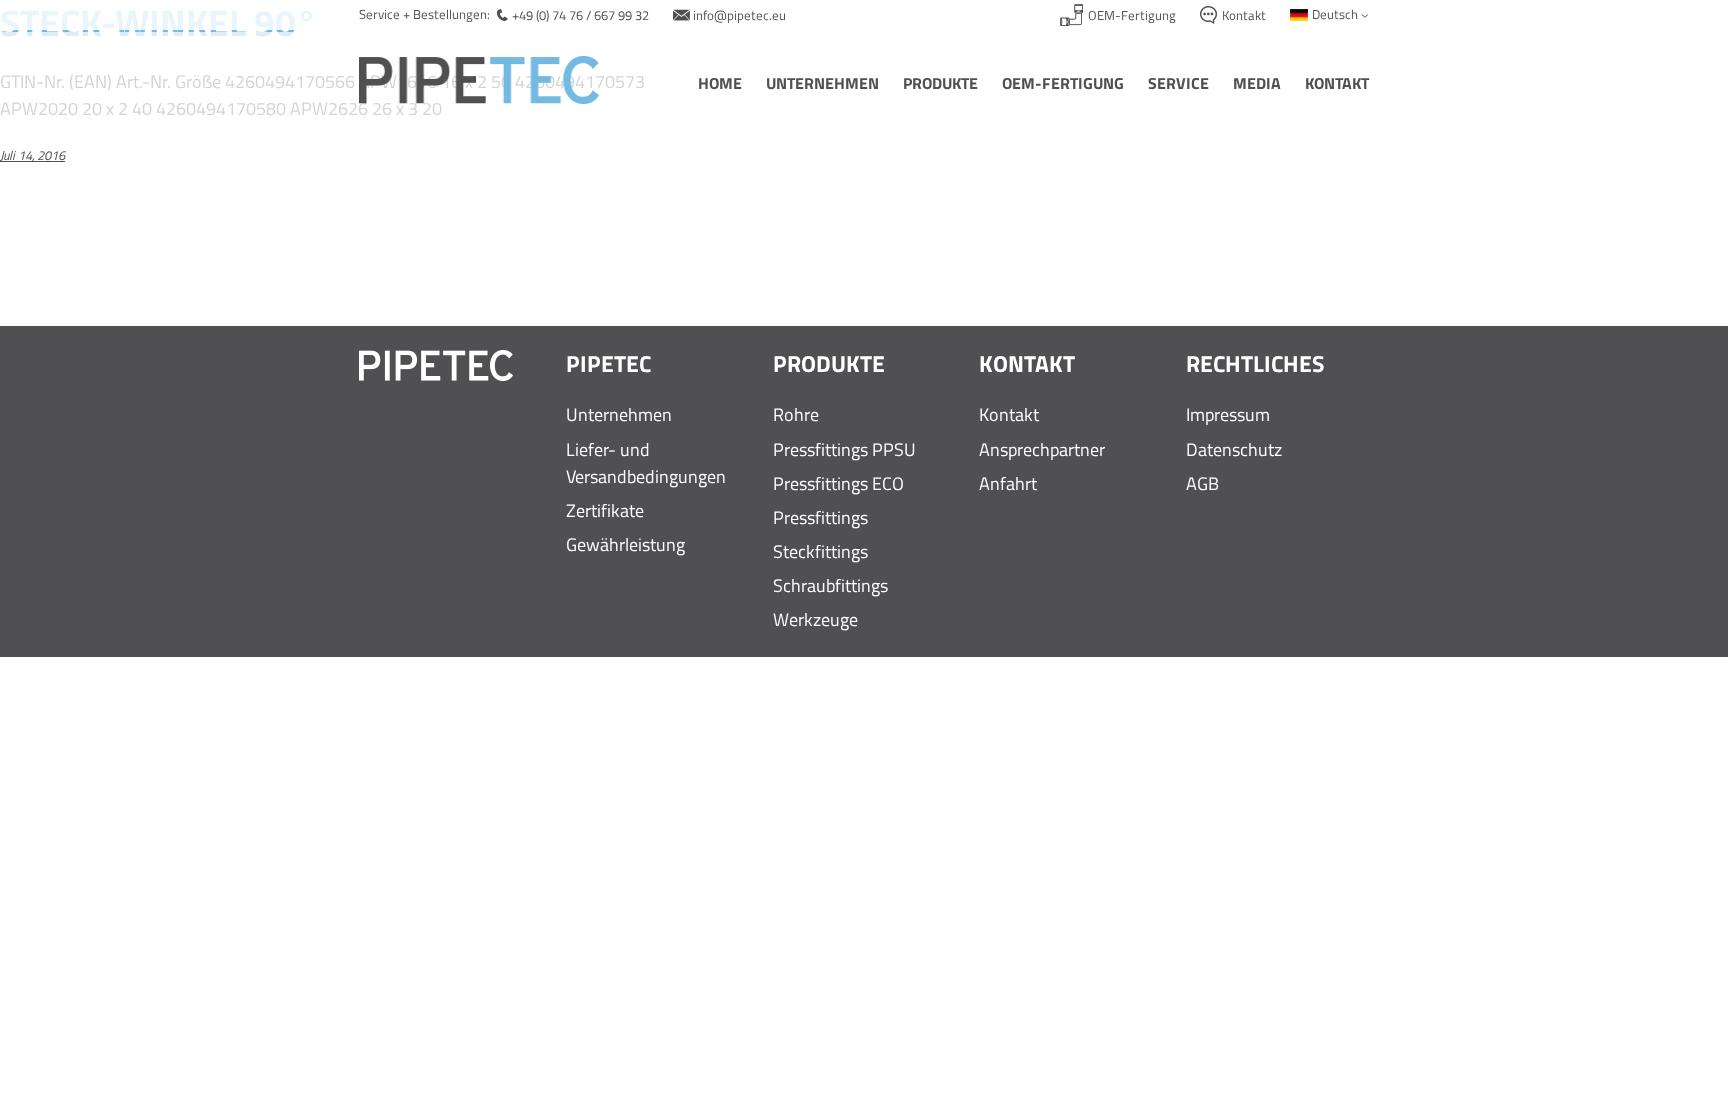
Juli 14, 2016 (32, 155)
